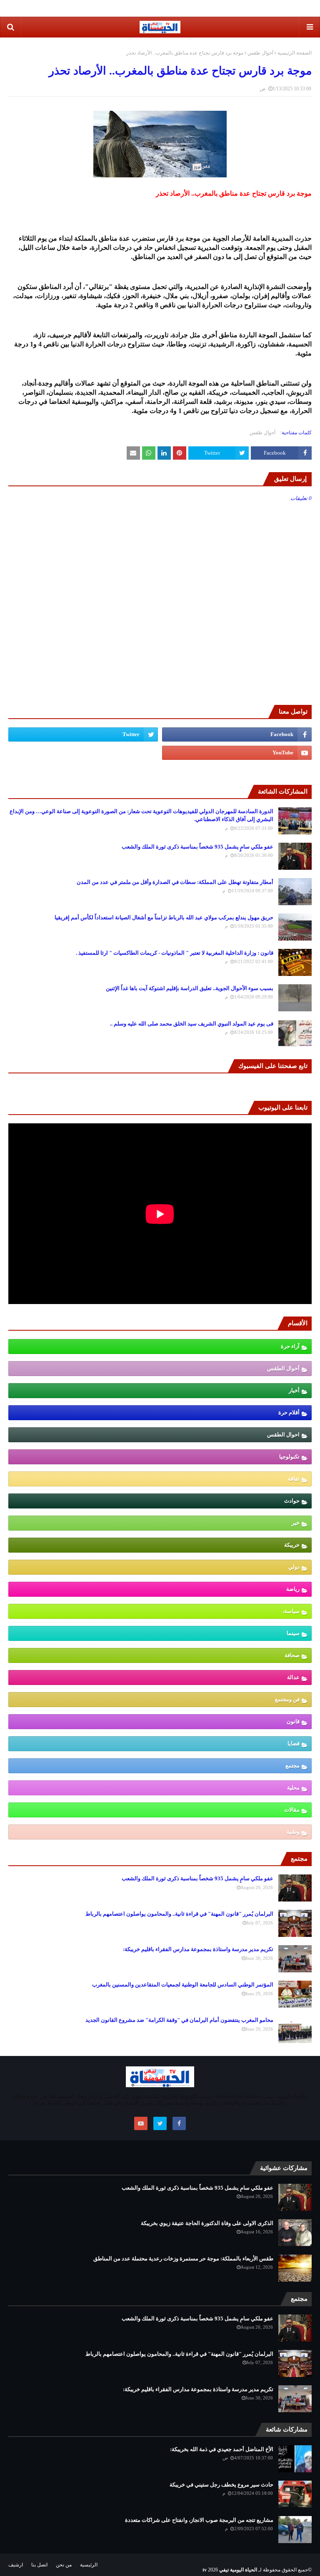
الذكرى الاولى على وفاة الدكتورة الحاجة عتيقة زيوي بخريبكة (207, 2223)
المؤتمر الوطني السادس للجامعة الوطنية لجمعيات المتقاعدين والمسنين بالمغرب (183, 1985)
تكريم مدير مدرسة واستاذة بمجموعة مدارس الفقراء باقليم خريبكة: (198, 1949)
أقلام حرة (289, 1412)
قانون (293, 1721)
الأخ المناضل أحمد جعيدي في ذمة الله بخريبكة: (222, 2449)
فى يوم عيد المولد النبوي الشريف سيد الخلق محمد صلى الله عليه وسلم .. (192, 1024)
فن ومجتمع (287, 1699)
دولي (294, 1567)
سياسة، (291, 1611)
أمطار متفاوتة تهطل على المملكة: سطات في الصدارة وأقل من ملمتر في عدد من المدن (175, 882)
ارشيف (16, 2565)
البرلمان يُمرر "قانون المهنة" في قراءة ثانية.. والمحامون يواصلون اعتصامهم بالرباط (179, 1914)
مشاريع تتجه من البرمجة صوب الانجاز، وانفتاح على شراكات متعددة (199, 2520)
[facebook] (237, 734)
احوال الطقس (283, 1435)
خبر (296, 1523)
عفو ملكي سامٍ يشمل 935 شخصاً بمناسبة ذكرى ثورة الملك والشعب (197, 847)
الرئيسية (89, 2565)
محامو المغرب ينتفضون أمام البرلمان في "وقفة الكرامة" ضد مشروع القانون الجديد (179, 2020)
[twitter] (83, 734)
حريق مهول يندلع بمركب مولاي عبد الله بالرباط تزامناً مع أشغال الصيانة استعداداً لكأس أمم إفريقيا (164, 917)
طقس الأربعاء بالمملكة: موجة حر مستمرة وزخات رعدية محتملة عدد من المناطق (183, 2259)
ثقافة (294, 1479)
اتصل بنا (39, 2565)
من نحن (64, 2565)
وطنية (293, 1832)
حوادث (292, 1501)
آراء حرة (290, 1346)
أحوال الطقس (283, 1368)
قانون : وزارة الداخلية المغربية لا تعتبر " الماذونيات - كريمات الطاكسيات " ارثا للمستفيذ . (175, 953)
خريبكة (292, 1545)
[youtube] (237, 753)
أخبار (294, 1390)
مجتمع (292, 1766)
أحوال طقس (260, 53)
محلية (293, 1788)
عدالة (293, 1677)
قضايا (294, 1743)
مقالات (292, 1810)
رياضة (293, 1589)
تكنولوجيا (289, 1457)
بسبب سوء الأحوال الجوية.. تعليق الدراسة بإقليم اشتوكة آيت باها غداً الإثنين (190, 988)
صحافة (292, 1655)
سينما (293, 1633)
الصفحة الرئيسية (295, 53)
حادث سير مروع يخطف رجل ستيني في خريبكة (221, 2485)
